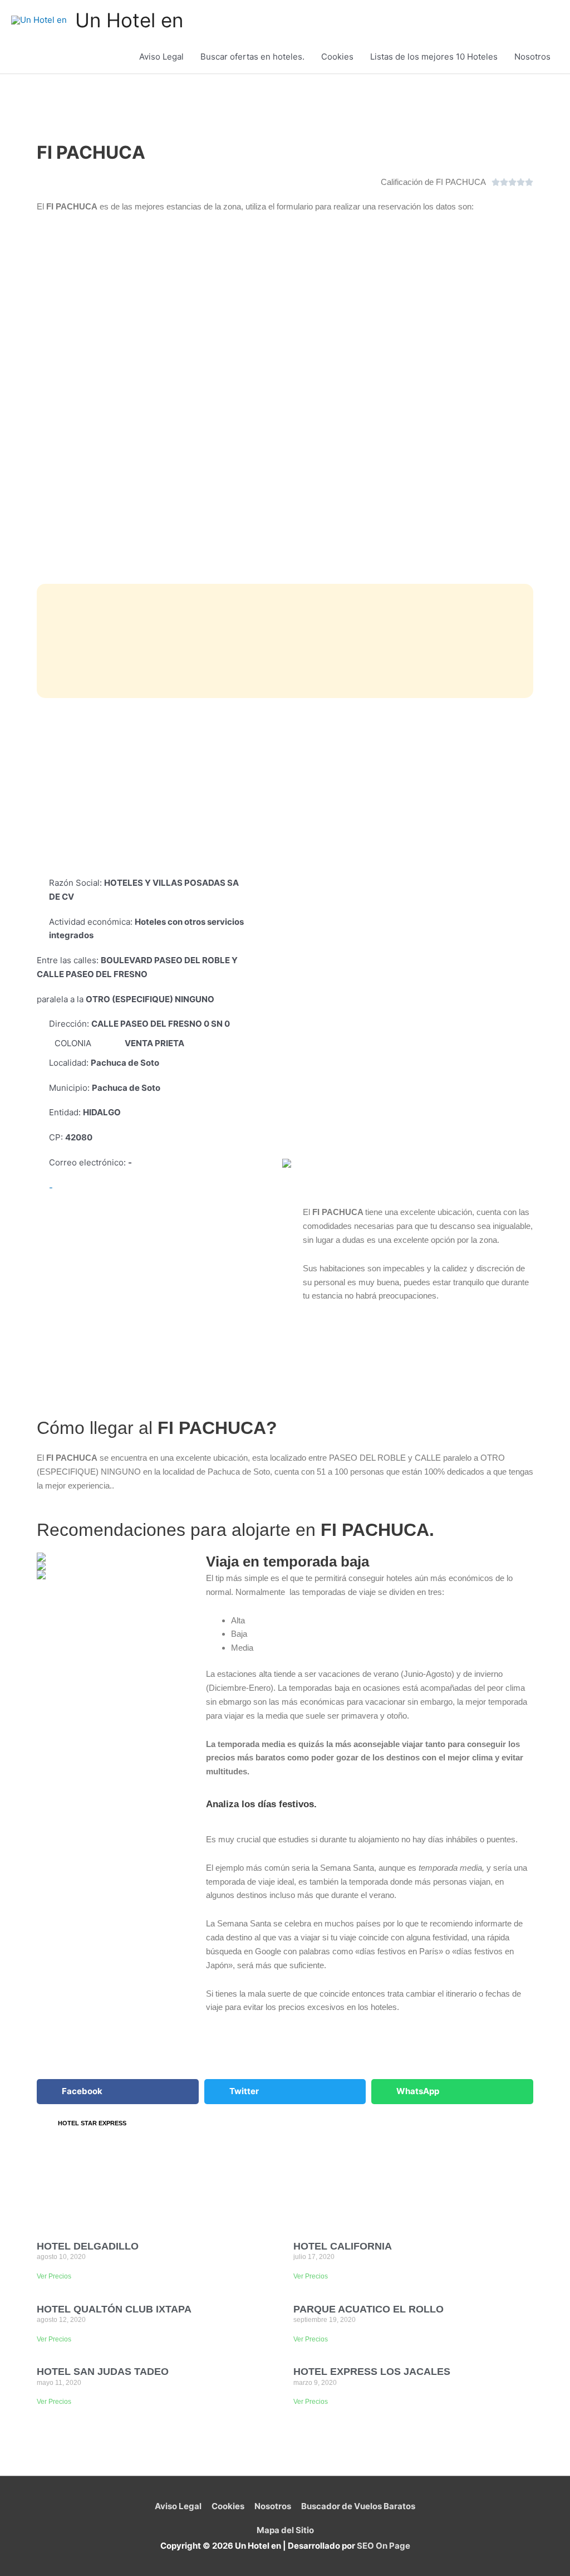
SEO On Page (384, 2546)
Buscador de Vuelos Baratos (358, 2506)
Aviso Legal (161, 57)
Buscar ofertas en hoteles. (252, 57)
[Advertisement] (285, 787)
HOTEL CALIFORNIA (343, 2246)
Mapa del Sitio (285, 2530)
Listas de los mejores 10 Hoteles (434, 57)
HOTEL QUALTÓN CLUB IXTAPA (114, 2309)
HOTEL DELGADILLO (88, 2246)
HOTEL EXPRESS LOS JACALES (372, 2372)
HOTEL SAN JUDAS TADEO (103, 2372)
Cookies (337, 57)
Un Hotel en (129, 20)
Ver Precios (54, 2276)
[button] (118, 2092)
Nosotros (532, 57)
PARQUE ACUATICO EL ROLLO (368, 2309)
